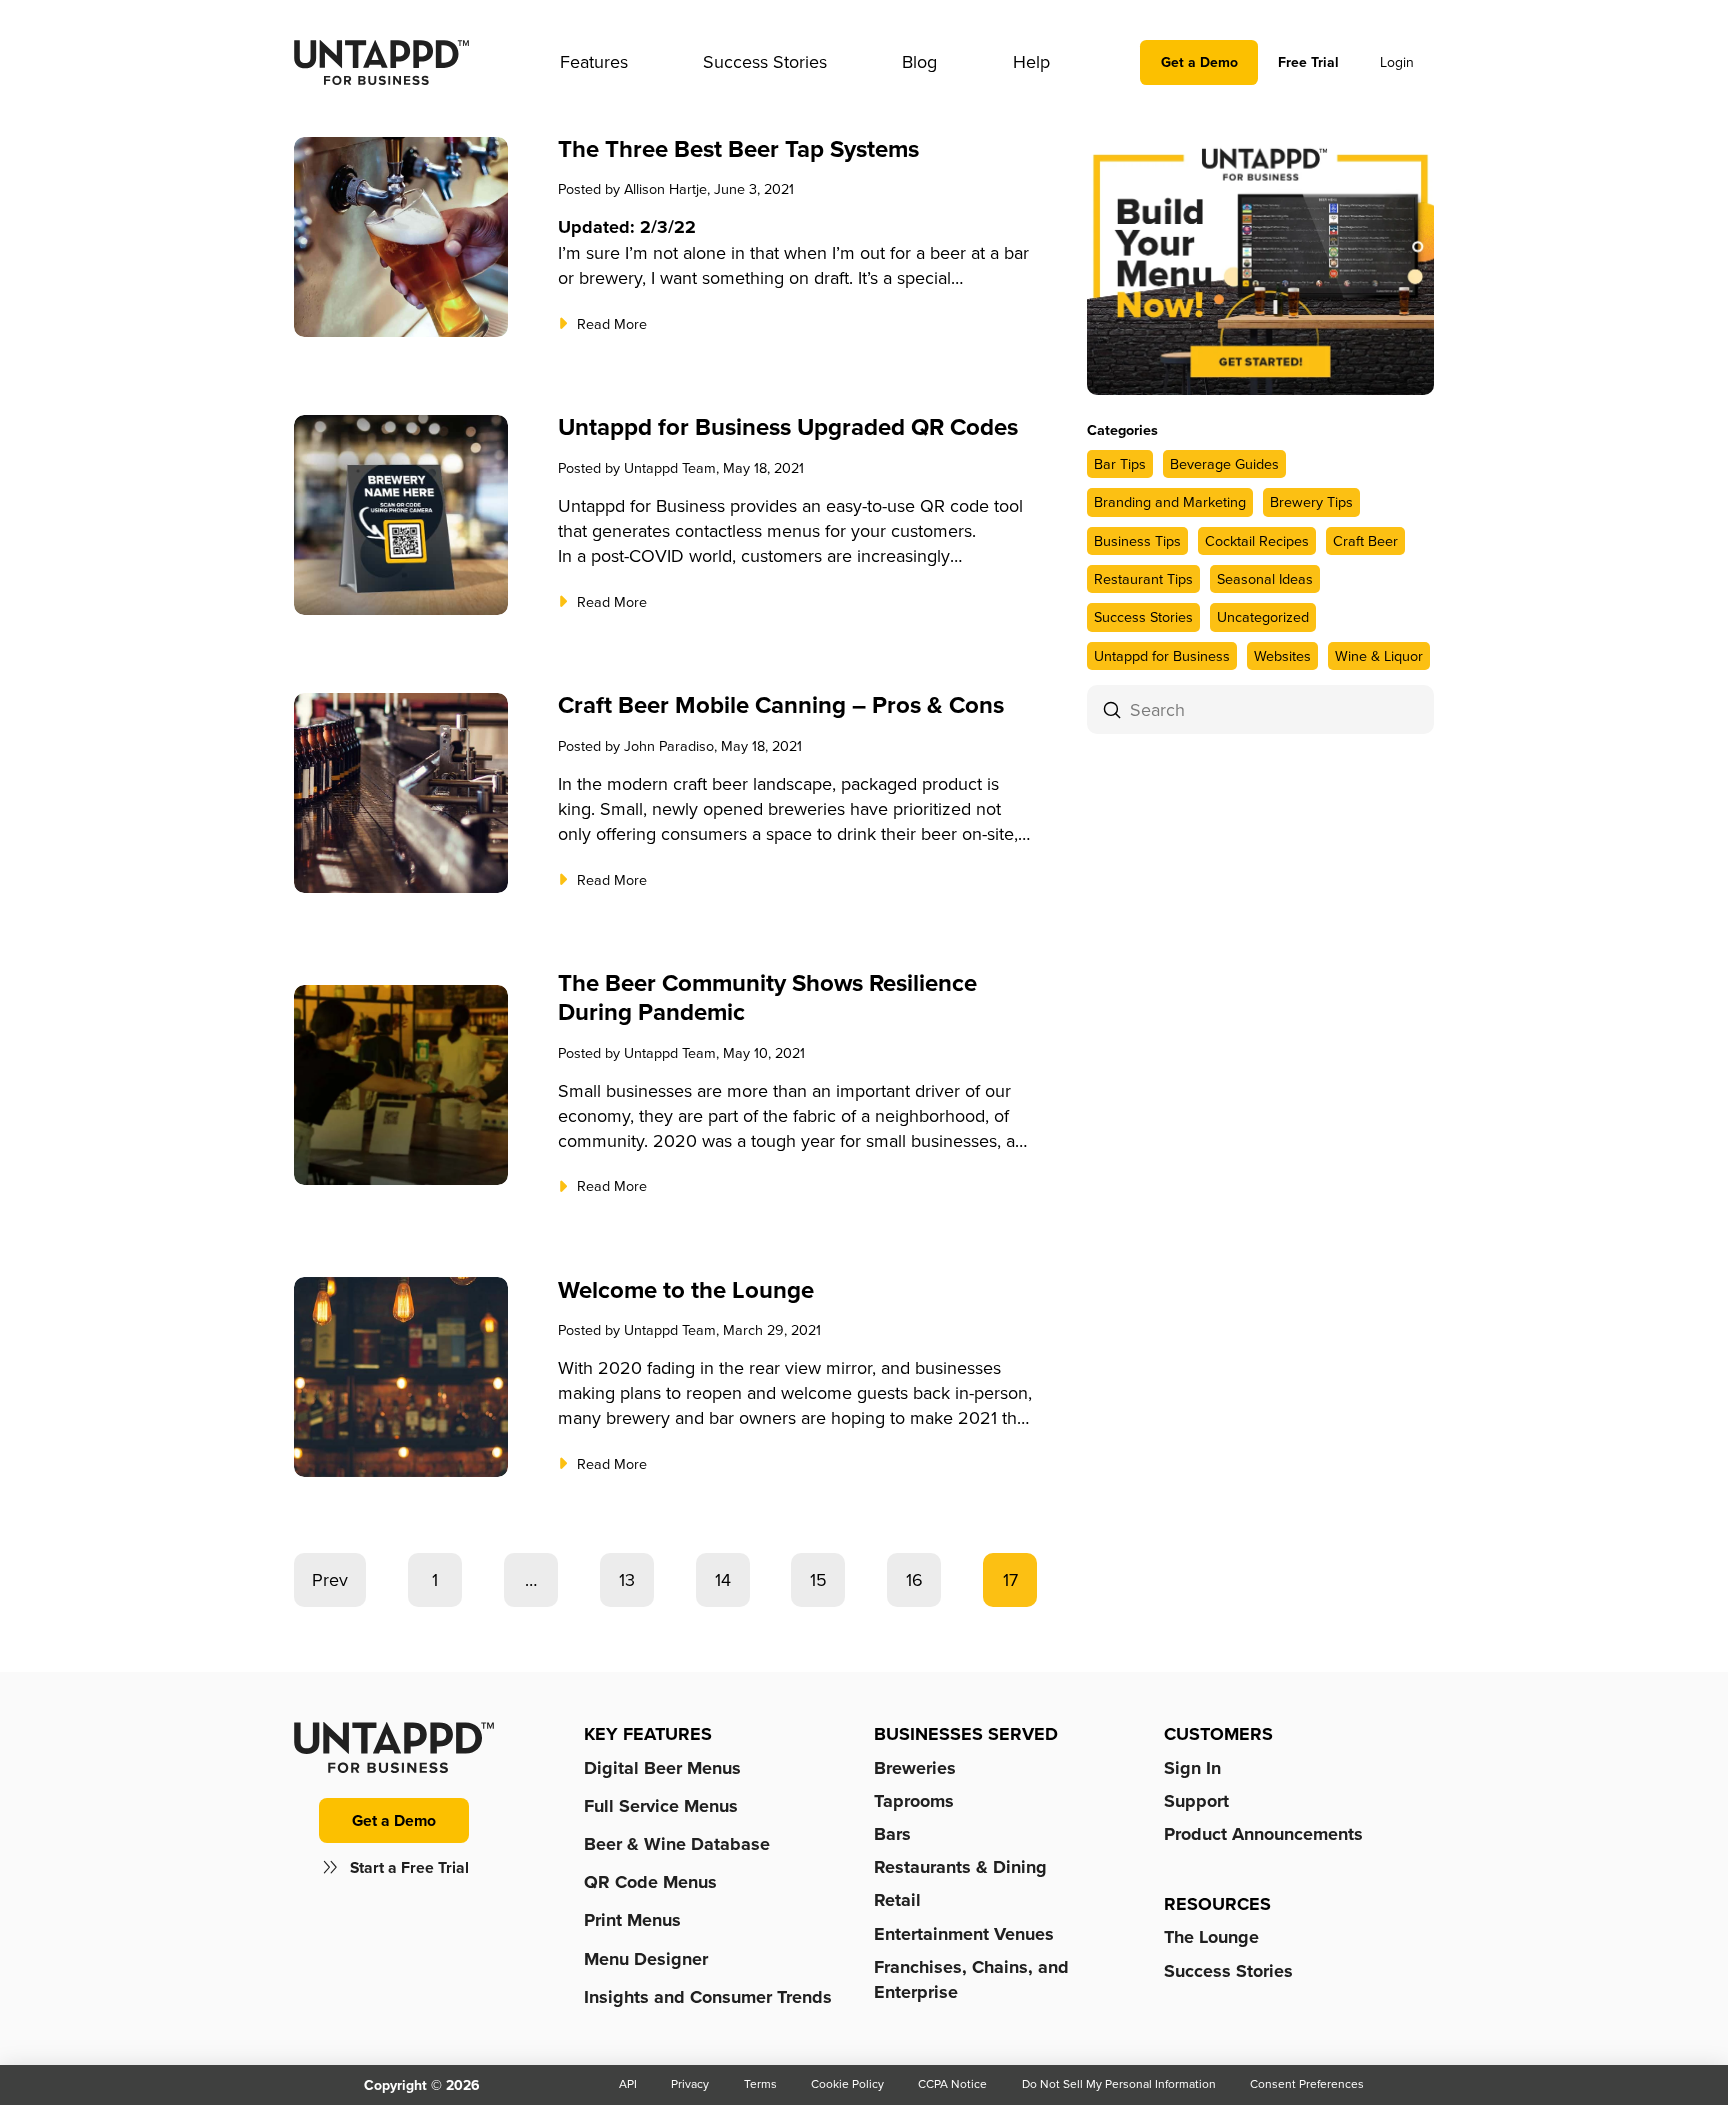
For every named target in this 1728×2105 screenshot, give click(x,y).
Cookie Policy (847, 2083)
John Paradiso (669, 745)
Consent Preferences (1307, 2083)
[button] (594, 62)
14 (723, 1579)
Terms (760, 2083)
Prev (330, 1579)
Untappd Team (670, 467)
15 (818, 1579)
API (628, 2083)
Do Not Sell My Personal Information (1119, 2083)
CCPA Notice (952, 2083)
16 (914, 1579)
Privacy (690, 2083)
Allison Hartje (665, 188)
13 (627, 1579)
